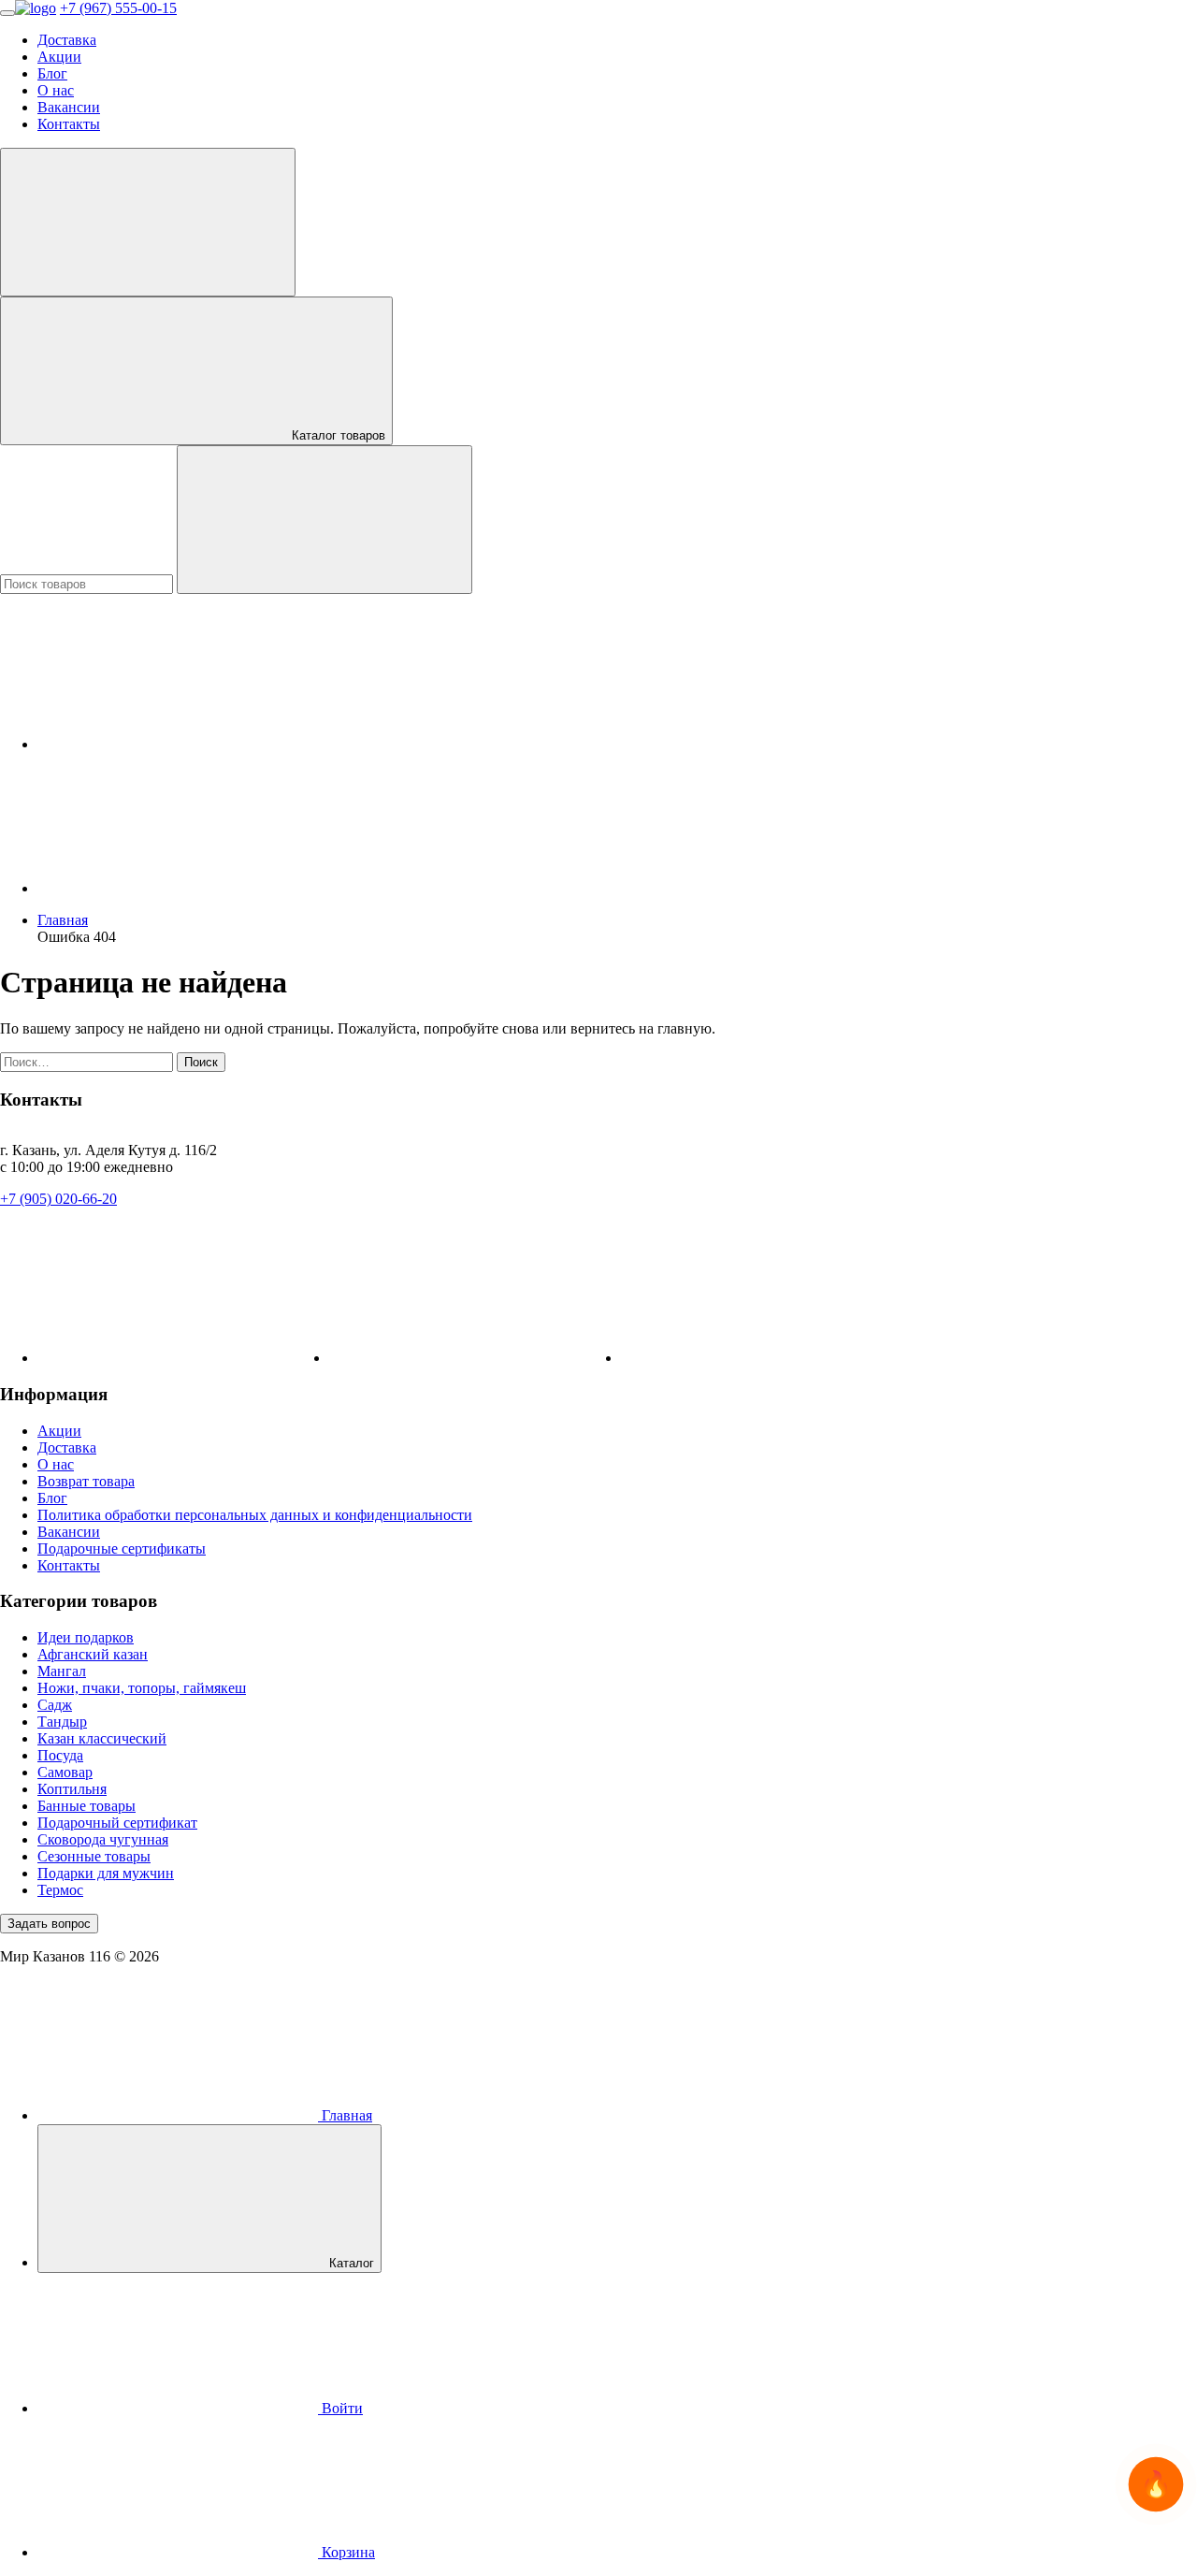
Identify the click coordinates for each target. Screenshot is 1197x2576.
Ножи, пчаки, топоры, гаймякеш (142, 1688)
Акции (59, 57)
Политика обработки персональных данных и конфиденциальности (255, 1515)
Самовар (65, 1772)
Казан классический (102, 1738)
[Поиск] (324, 520)
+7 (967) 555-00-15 (118, 8)
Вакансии (69, 107)
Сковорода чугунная (103, 1839)
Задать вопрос (49, 1924)
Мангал (62, 1671)
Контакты (69, 124)
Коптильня (72, 1789)
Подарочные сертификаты (122, 1548)
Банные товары (87, 1806)
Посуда (60, 1755)
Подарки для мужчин (106, 1873)
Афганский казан (93, 1654)
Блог (52, 73)
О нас (56, 90)
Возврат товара (86, 1481)
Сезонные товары (94, 1856)
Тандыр (62, 1722)
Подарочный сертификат (117, 1823)
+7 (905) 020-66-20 (58, 1199)
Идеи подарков (86, 1637)
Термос (60, 1890)
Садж (55, 1705)
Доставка (67, 40)
